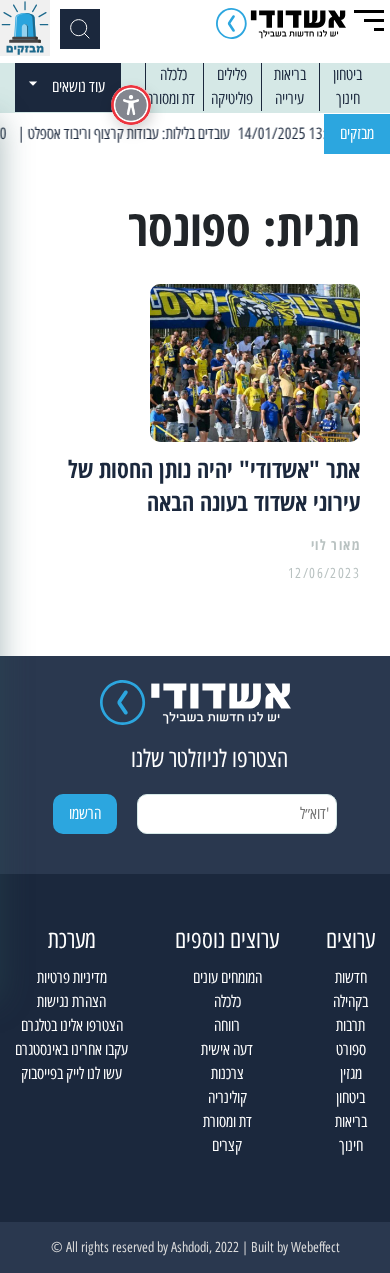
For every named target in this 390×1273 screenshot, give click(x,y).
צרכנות (227, 1073)
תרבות (350, 1025)
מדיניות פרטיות (72, 977)
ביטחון (347, 74)
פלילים (232, 74)
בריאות (290, 74)
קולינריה (227, 1097)
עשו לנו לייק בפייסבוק (71, 1073)
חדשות (351, 977)
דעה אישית (227, 1049)
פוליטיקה (232, 98)
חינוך (348, 98)
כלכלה (173, 74)
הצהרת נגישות (71, 1001)
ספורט (351, 1049)
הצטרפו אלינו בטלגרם (72, 1025)
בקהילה (350, 1001)
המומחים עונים (227, 977)
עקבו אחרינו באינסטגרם (71, 1049)
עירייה (289, 98)
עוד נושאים (78, 86)
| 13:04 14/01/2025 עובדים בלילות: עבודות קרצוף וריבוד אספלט (196, 133)
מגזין (351, 1073)
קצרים (227, 1145)
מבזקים (357, 133)
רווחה (227, 1025)
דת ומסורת (170, 98)
